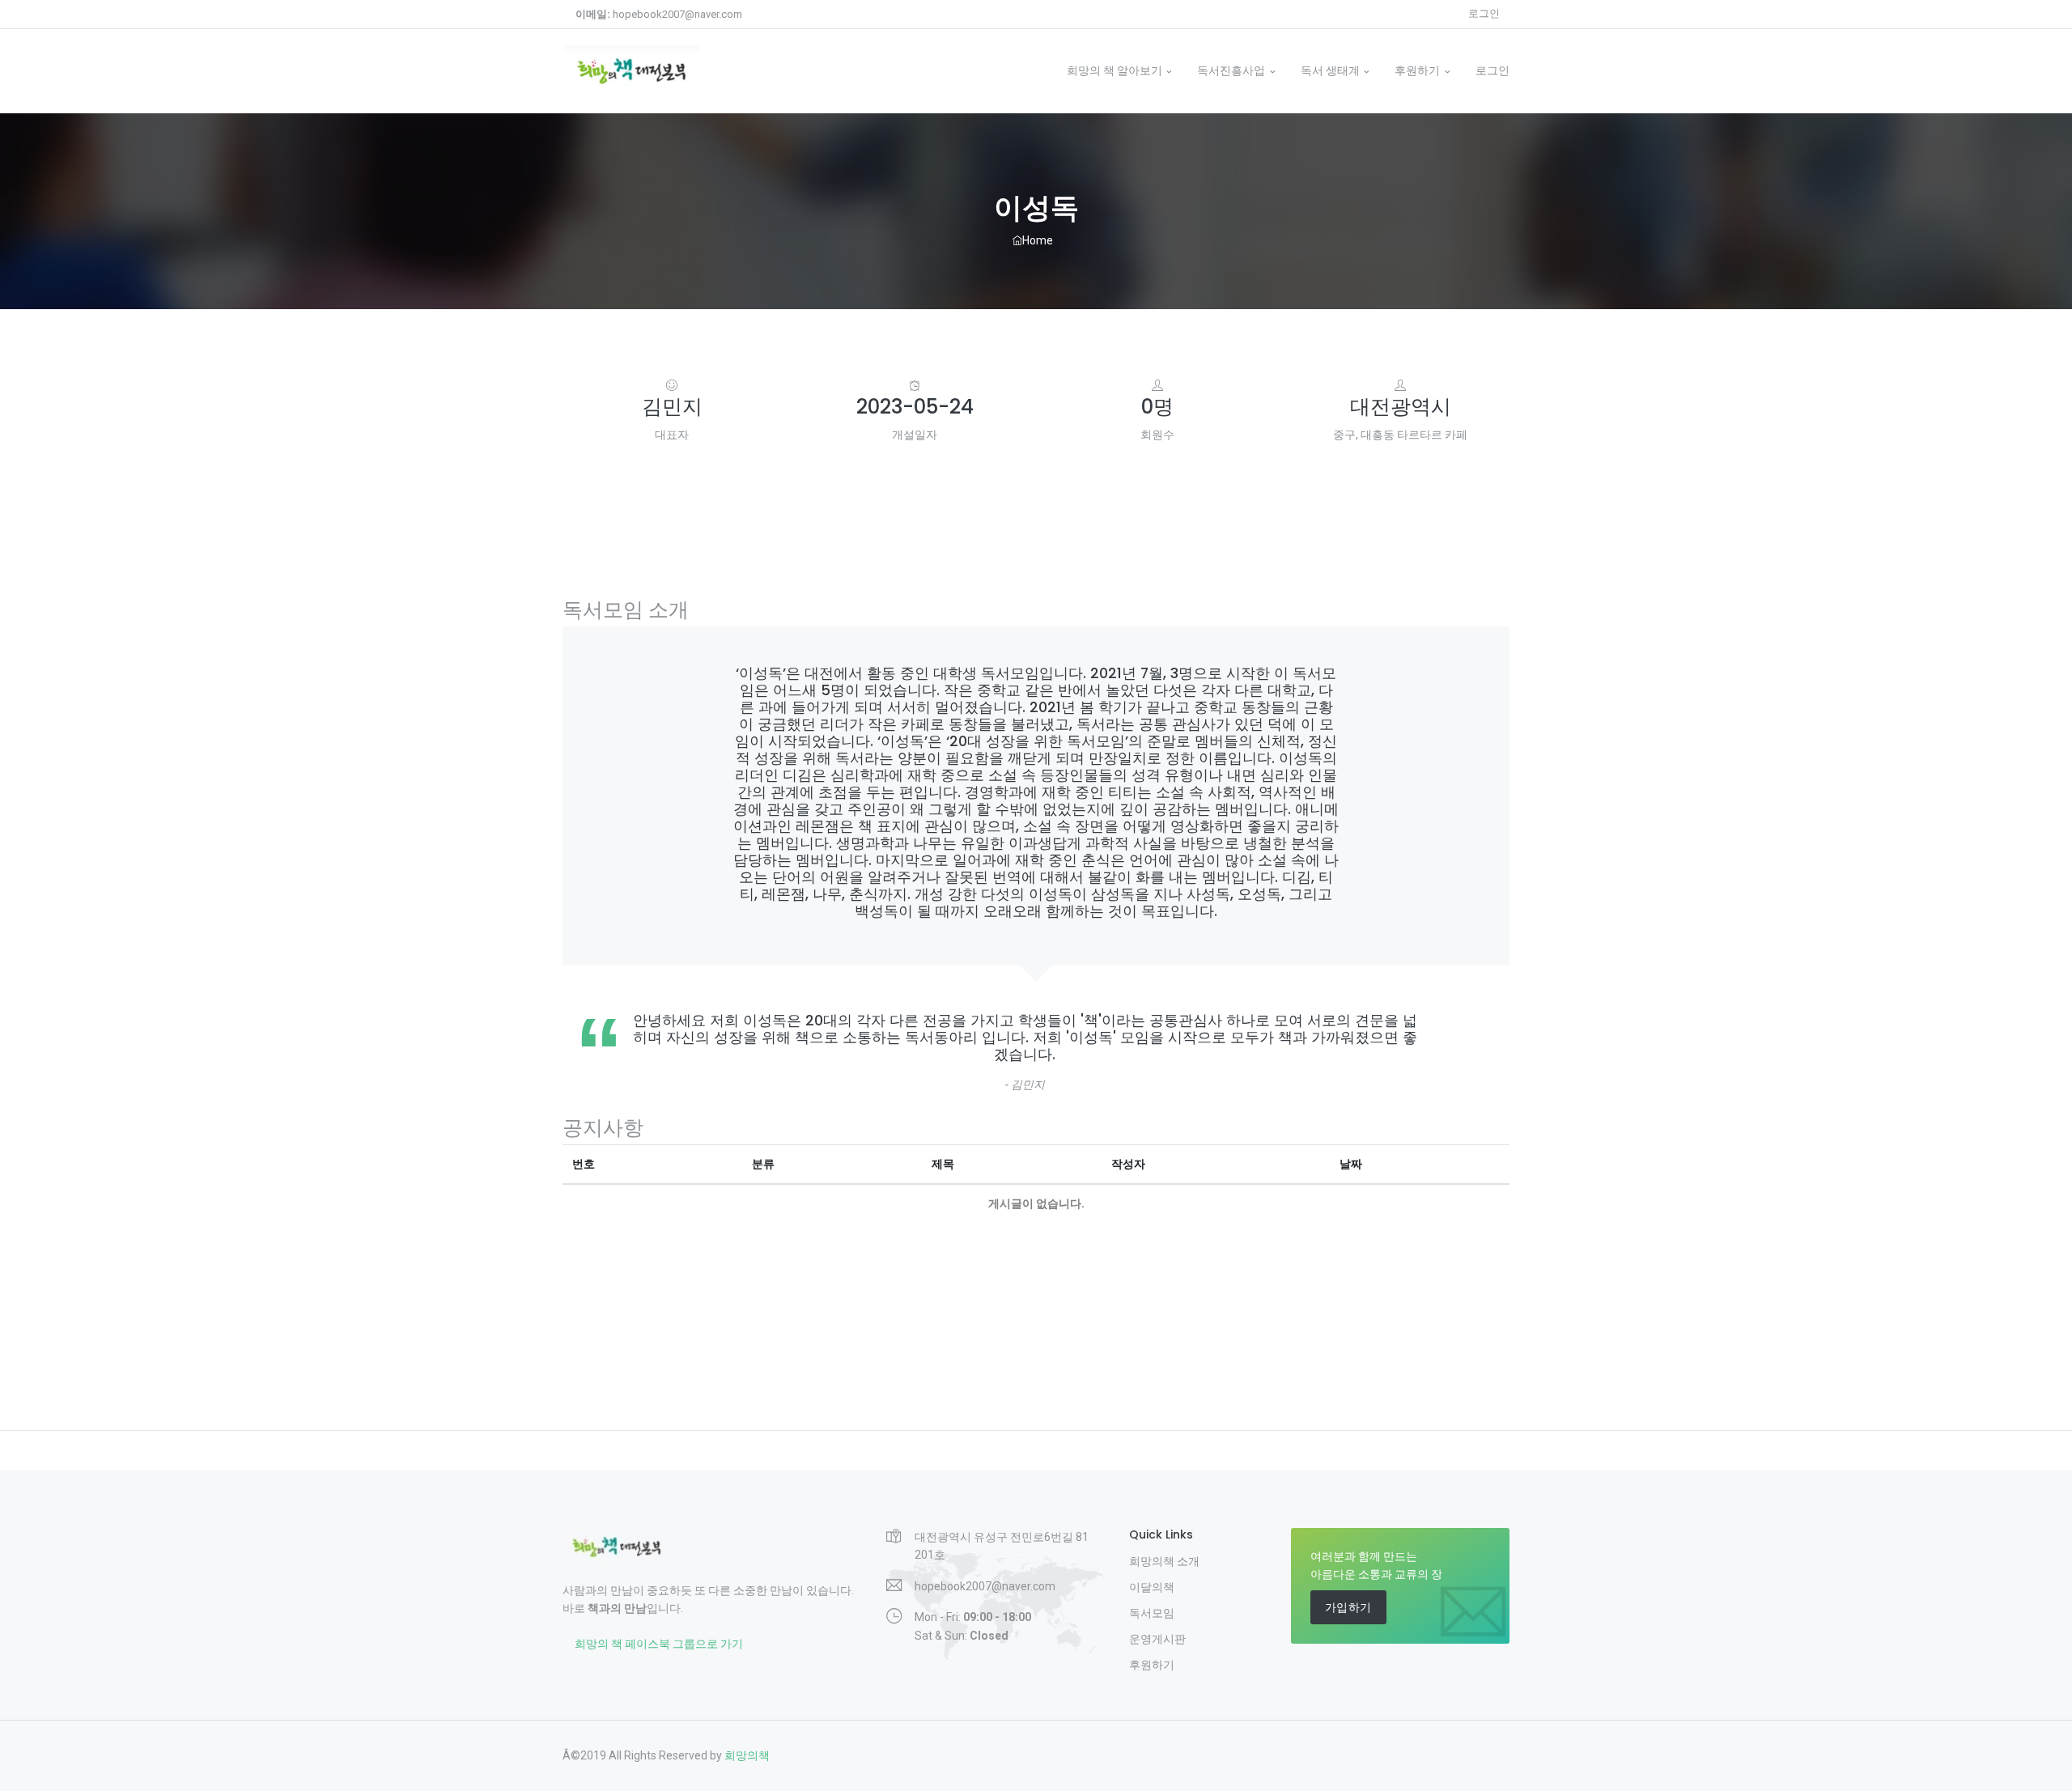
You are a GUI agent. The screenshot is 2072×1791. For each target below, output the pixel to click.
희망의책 (747, 1755)
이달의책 (1152, 1587)
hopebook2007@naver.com (659, 14)
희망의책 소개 (1164, 1561)
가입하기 (1348, 1607)
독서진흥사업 (1231, 70)
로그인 (1484, 13)
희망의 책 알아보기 (1115, 70)
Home (1041, 240)
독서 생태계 (1330, 70)
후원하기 (1417, 70)
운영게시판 (1157, 1639)
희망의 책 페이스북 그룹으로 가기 (659, 1644)
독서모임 (1152, 1613)
